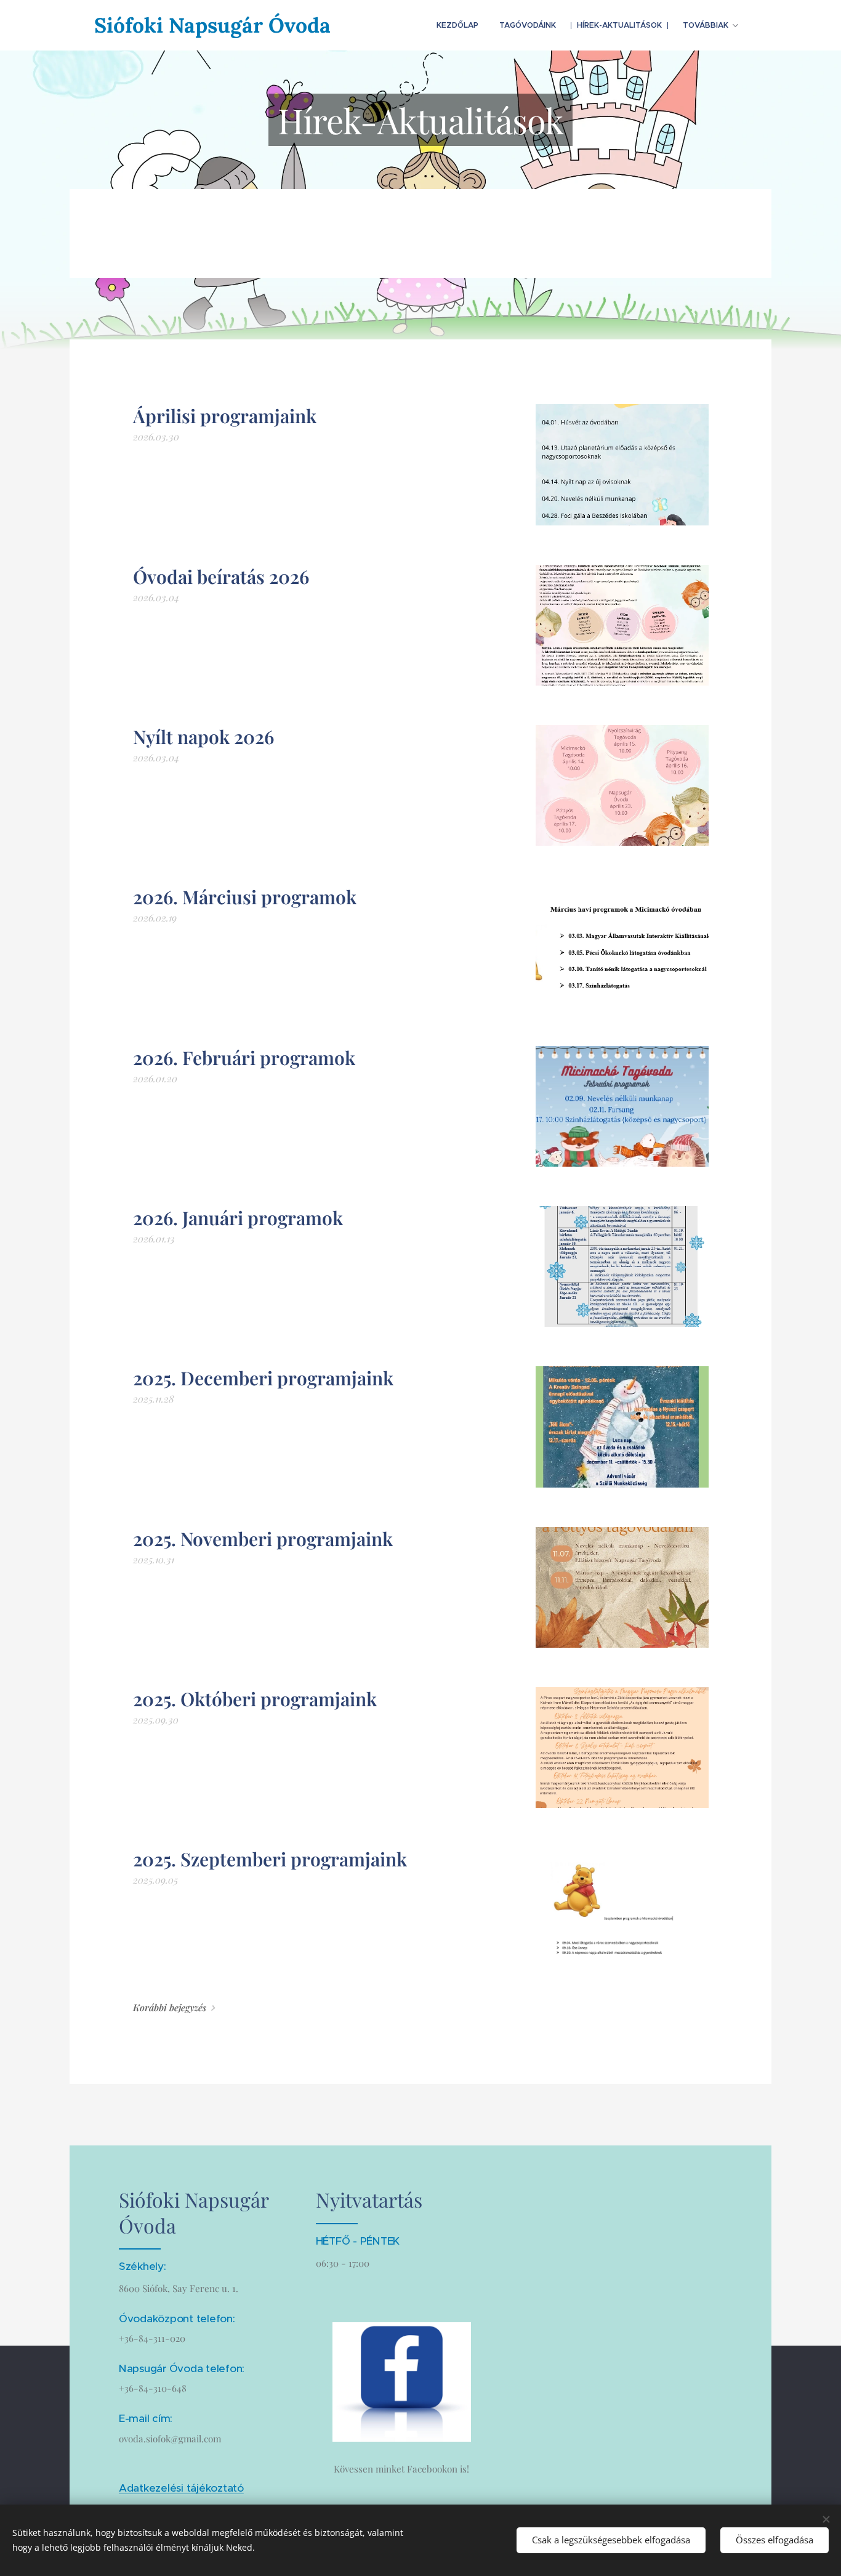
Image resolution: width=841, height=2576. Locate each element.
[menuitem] (457, 25)
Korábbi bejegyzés (170, 2007)
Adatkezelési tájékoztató (181, 2488)
